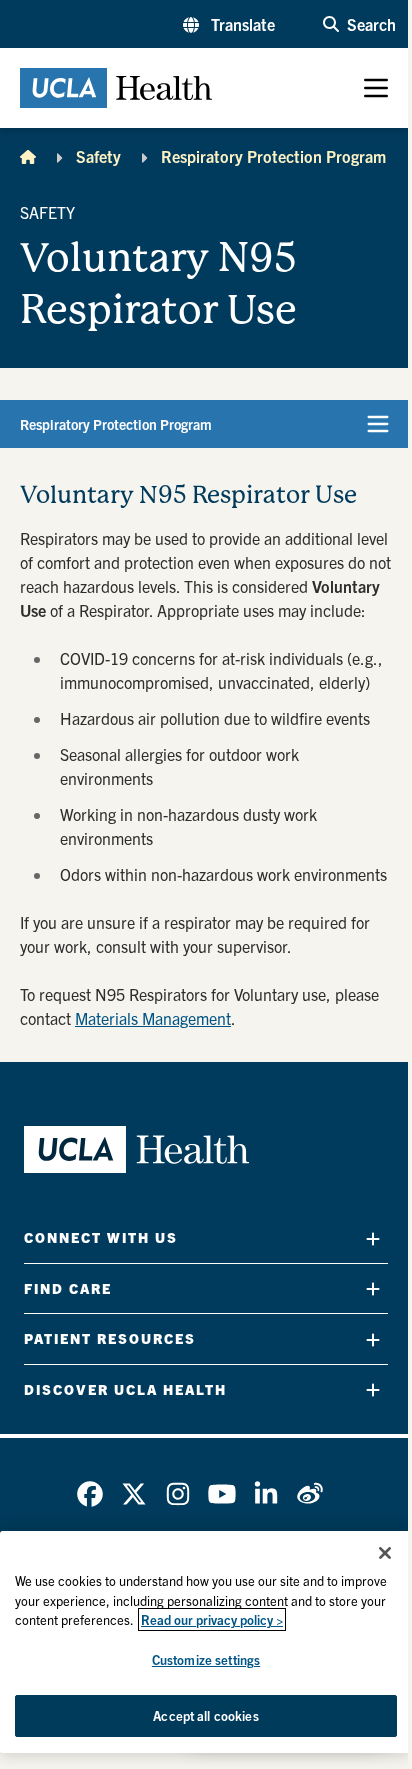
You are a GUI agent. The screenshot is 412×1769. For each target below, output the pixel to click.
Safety (98, 156)
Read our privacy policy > (212, 1619)
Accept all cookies (205, 1715)
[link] (90, 1494)
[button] (229, 24)
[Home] (28, 156)
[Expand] (373, 1238)
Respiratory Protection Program (273, 156)
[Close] (385, 1553)
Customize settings (206, 1659)
